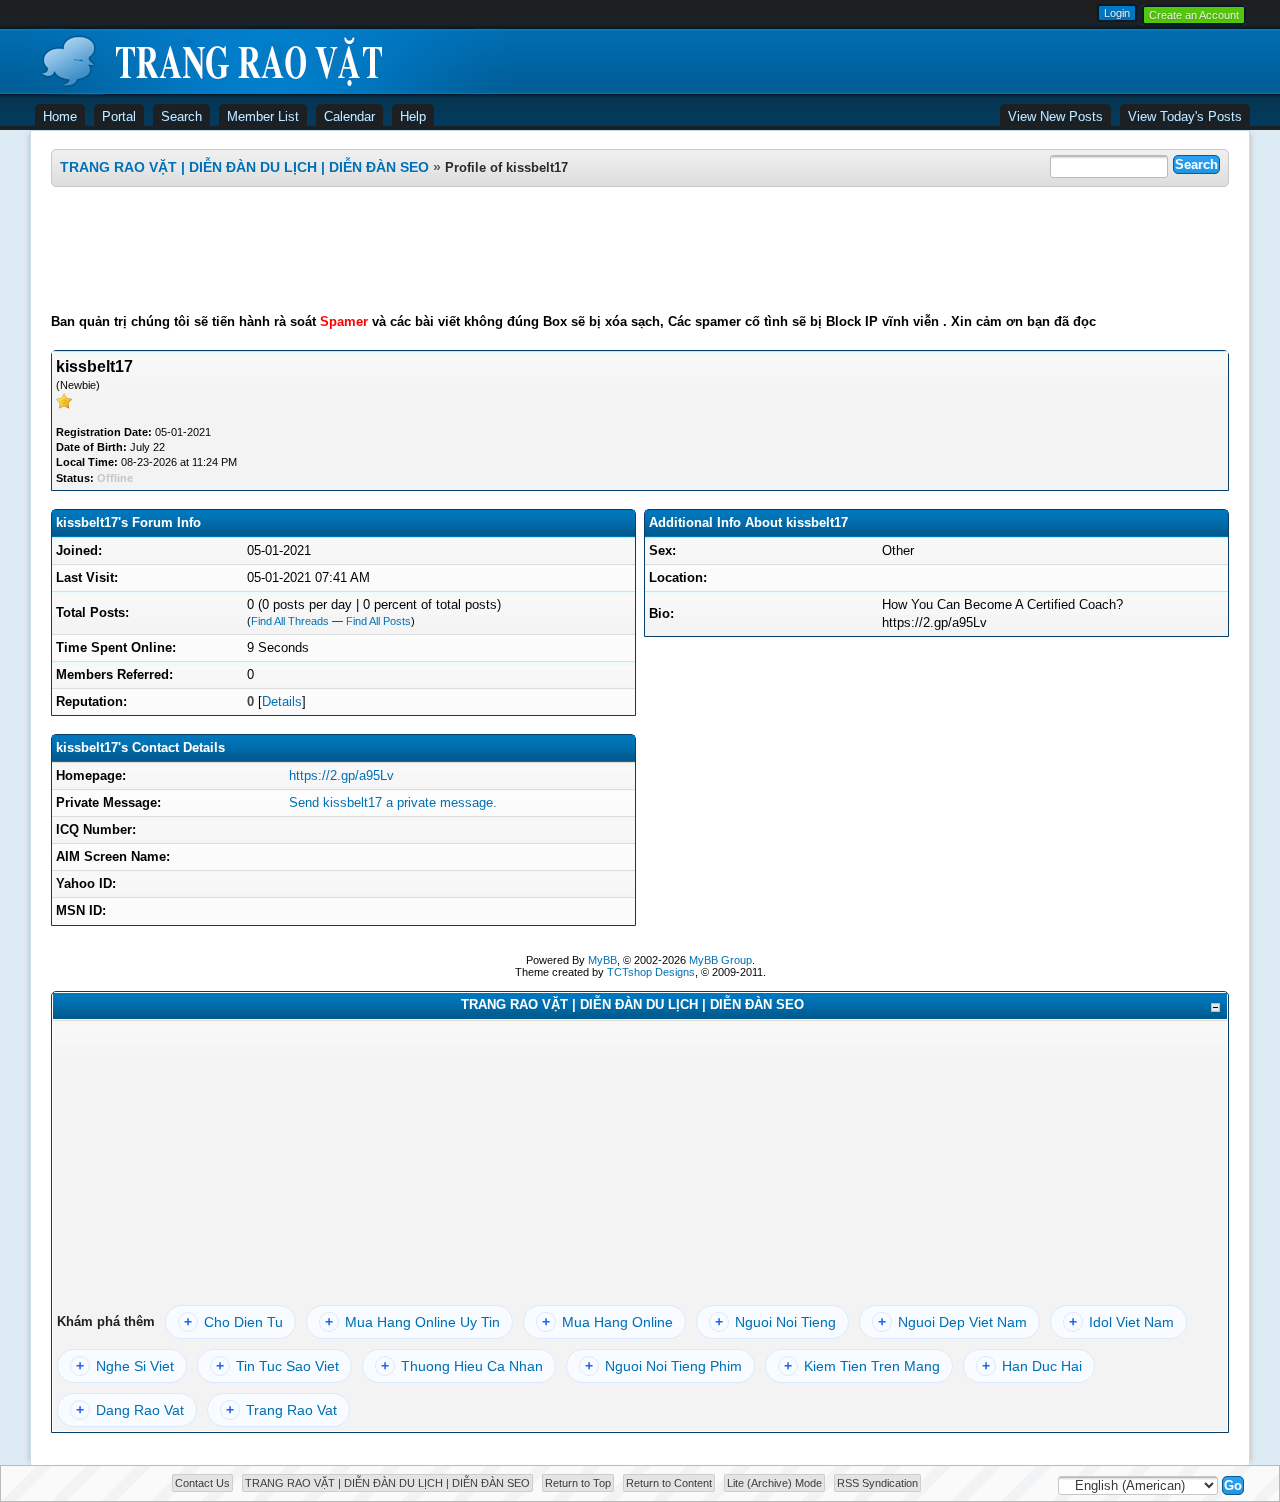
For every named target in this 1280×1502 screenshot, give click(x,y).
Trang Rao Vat (281, 1410)
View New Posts (1055, 116)
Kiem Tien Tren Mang (862, 1366)
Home (60, 116)
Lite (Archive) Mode (774, 1483)
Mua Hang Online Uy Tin (412, 1322)
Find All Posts (378, 621)
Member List (263, 116)
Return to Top (578, 1483)
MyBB (602, 960)
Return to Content (669, 1483)
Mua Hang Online (607, 1322)
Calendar (349, 116)
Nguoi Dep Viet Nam (952, 1322)
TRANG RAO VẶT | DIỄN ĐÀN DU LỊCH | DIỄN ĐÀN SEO (244, 167)
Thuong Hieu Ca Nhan (462, 1366)
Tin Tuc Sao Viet (277, 1366)
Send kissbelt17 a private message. (393, 802)
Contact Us (202, 1483)
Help (413, 116)
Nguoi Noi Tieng (775, 1322)
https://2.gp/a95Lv (341, 775)
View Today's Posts (1185, 116)
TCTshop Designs (651, 972)
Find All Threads (290, 621)
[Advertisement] (640, 250)
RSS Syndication (877, 1483)
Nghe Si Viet (125, 1366)
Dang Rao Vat (130, 1410)
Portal (119, 116)
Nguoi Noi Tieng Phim (663, 1366)
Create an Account (1194, 15)
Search (181, 116)
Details (282, 701)
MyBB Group (720, 960)
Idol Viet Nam (1121, 1322)
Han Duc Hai (1032, 1366)
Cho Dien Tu (233, 1322)
